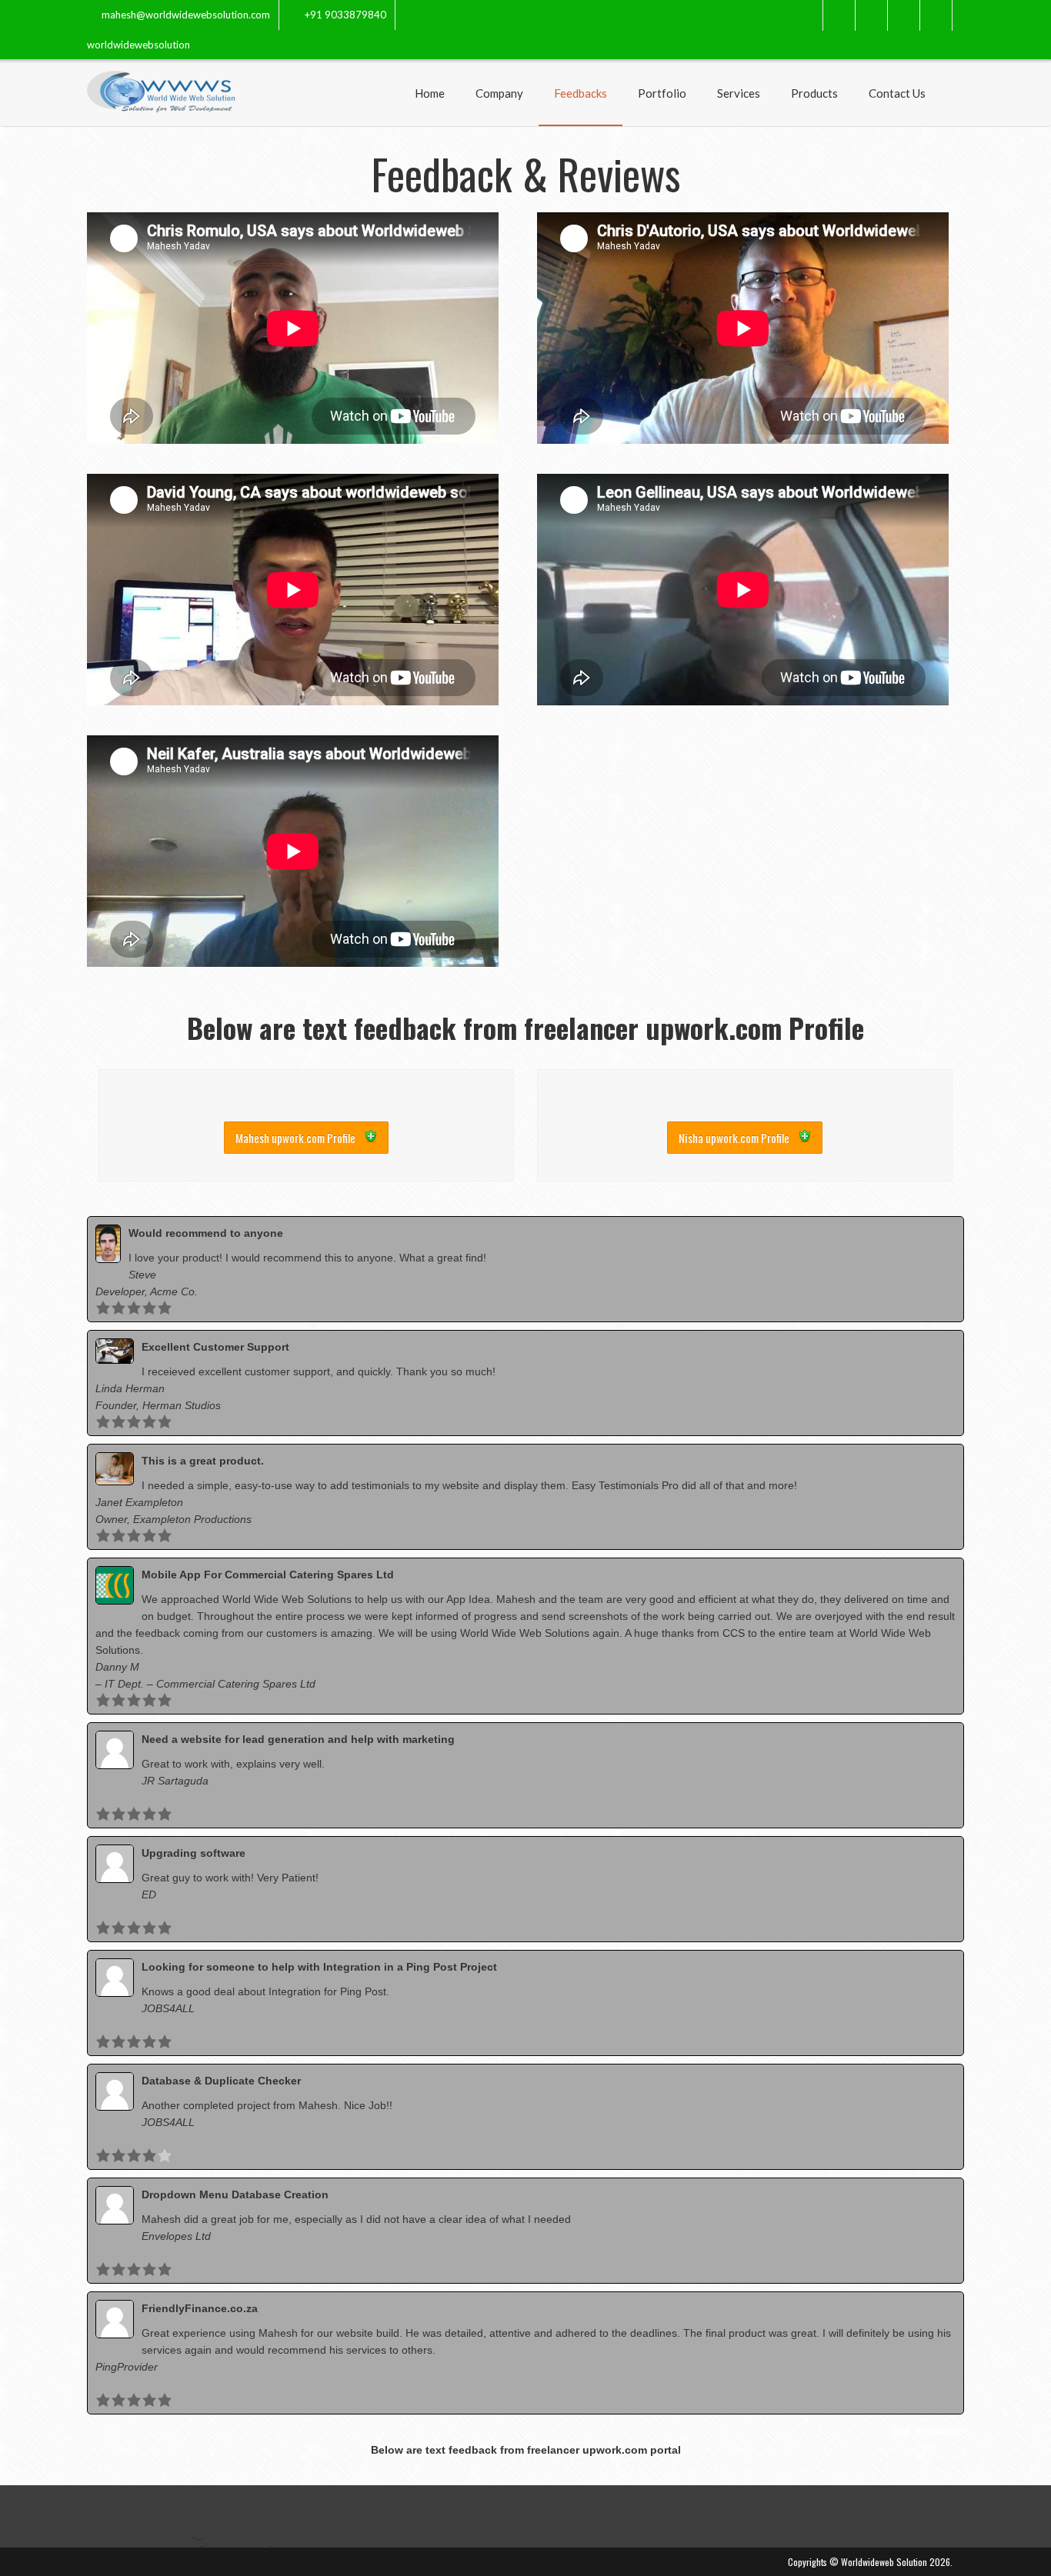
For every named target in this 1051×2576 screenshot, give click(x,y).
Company (499, 93)
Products (814, 93)
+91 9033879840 (345, 15)
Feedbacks (581, 93)
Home (430, 93)
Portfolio (662, 93)
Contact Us (897, 93)
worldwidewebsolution (138, 45)
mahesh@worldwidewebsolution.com (186, 15)
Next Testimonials (929, 2429)
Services (739, 93)
